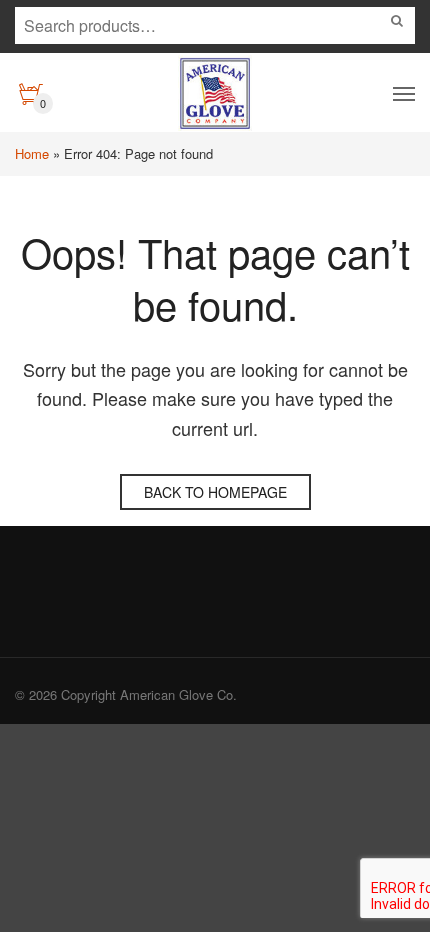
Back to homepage (215, 492)
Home (32, 153)
